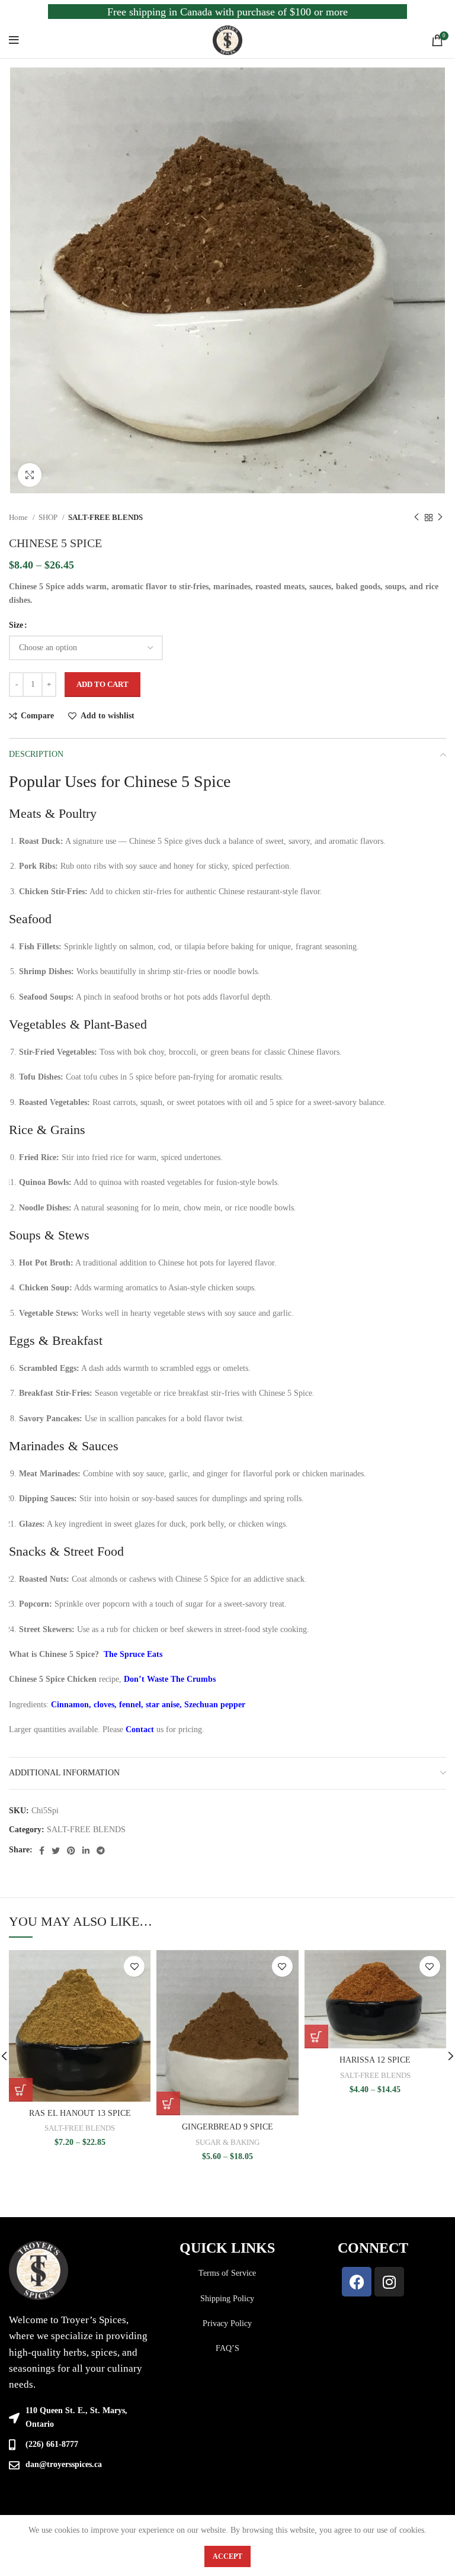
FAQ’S (227, 2348)
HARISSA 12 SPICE (375, 2060)
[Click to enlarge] (30, 475)
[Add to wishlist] (134, 1966)
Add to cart (102, 684)
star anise (163, 1705)
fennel (130, 1705)
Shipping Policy (227, 2299)
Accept (227, 2556)
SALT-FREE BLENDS (105, 517)
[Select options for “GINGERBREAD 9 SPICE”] (168, 2103)
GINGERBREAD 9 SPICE (227, 2127)
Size (16, 625)
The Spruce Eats (133, 1654)
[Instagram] (389, 2282)
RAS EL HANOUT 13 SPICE (80, 2113)
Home (19, 517)
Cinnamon (70, 1705)
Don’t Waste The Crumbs (170, 1679)
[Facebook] (357, 2282)
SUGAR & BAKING (227, 2142)
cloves (104, 1705)
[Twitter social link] (56, 1851)
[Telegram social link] (101, 1851)
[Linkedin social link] (86, 1851)
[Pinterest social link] (71, 1851)
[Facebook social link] (42, 1851)
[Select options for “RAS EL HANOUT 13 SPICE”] (21, 2090)
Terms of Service (227, 2273)
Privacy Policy (227, 2323)
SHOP (49, 517)
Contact (140, 1729)
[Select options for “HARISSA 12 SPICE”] (316, 2037)
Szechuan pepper (215, 1705)
